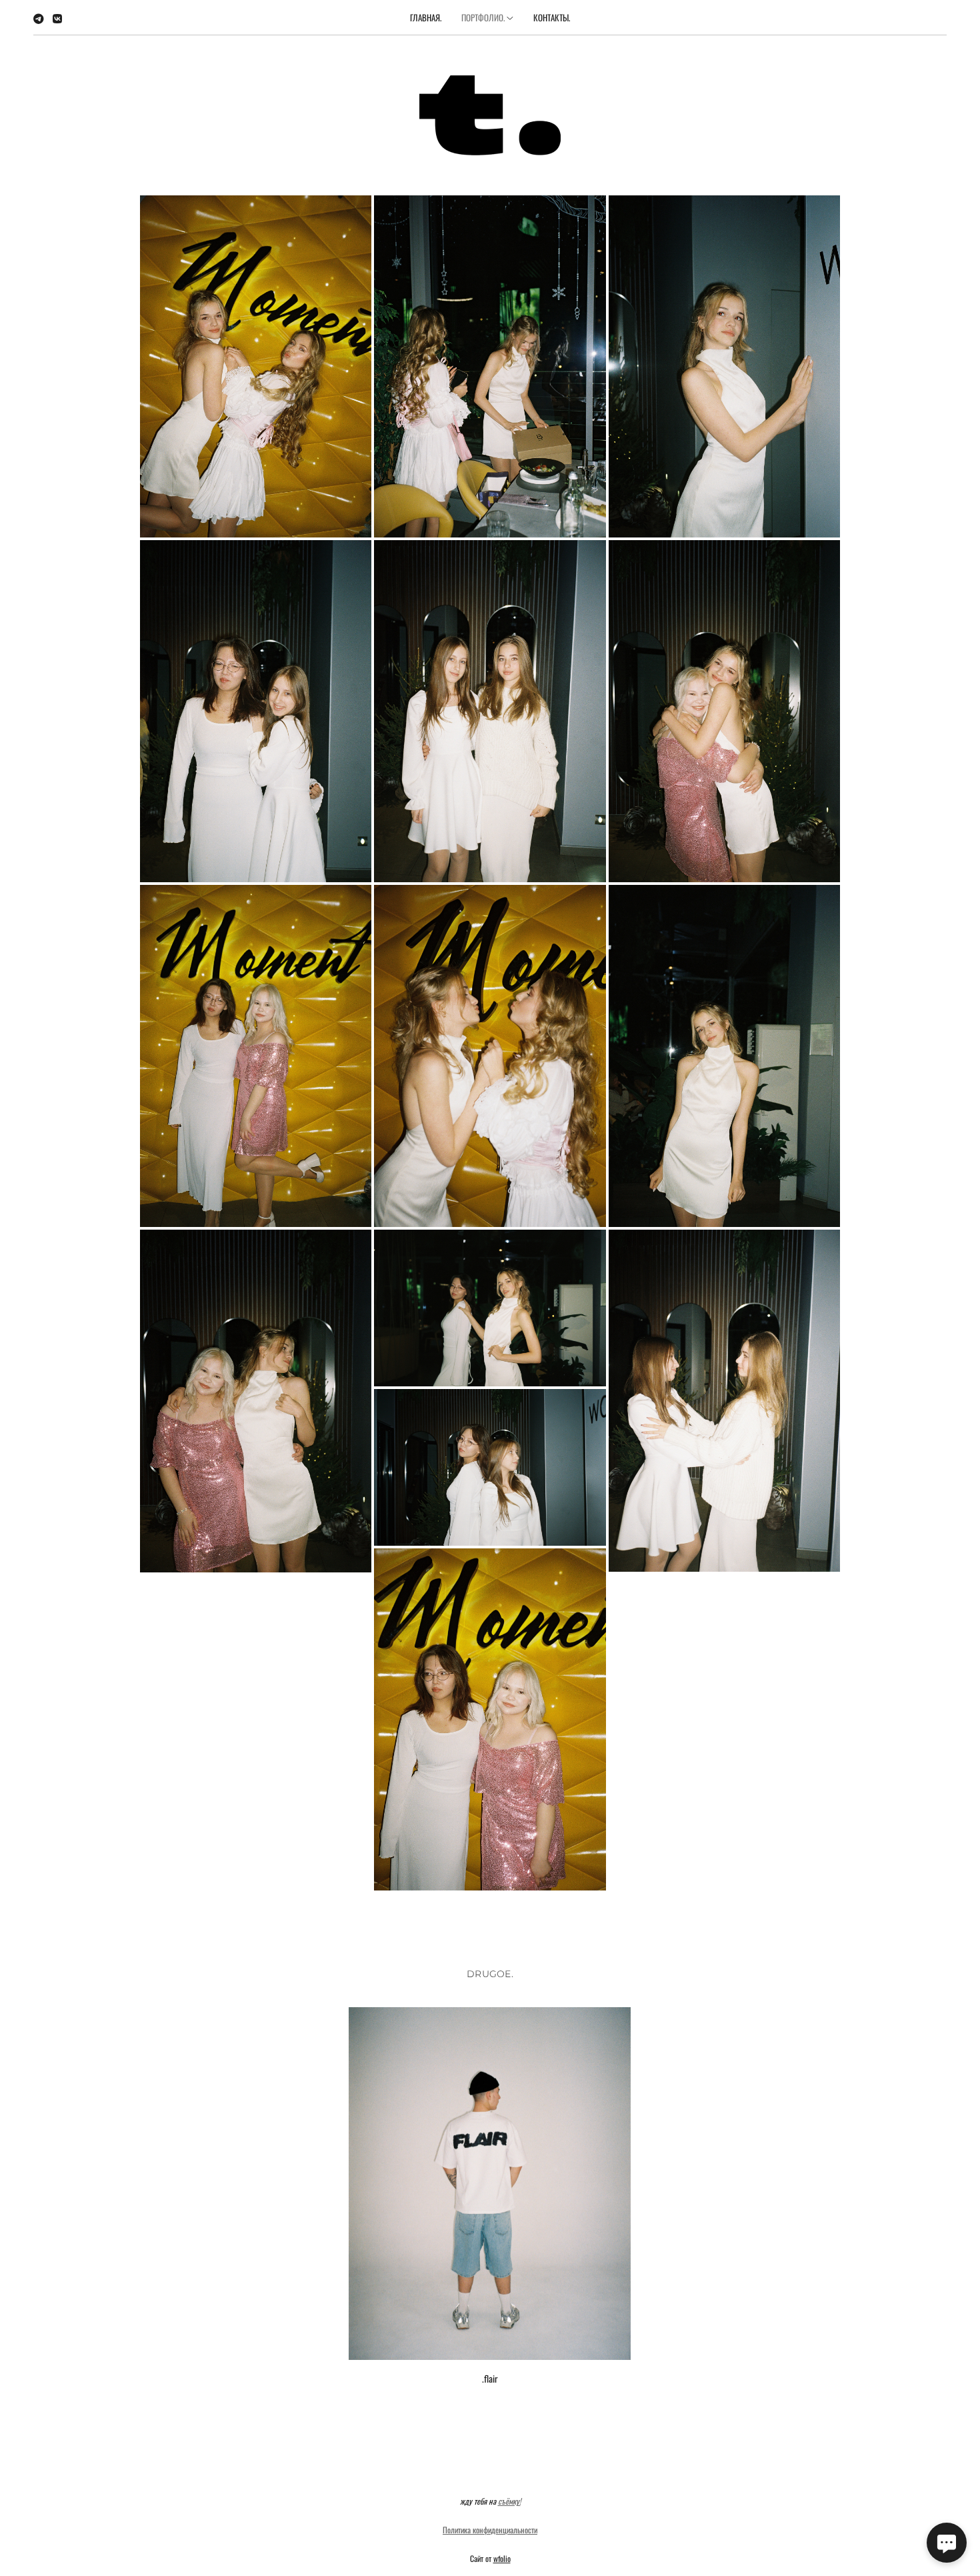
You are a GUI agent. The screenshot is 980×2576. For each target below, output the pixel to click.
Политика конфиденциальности (490, 2530)
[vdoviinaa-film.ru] (490, 115)
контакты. (552, 17)
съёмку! (509, 2501)
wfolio (502, 2558)
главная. (426, 17)
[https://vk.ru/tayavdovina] (57, 18)
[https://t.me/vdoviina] (39, 18)
